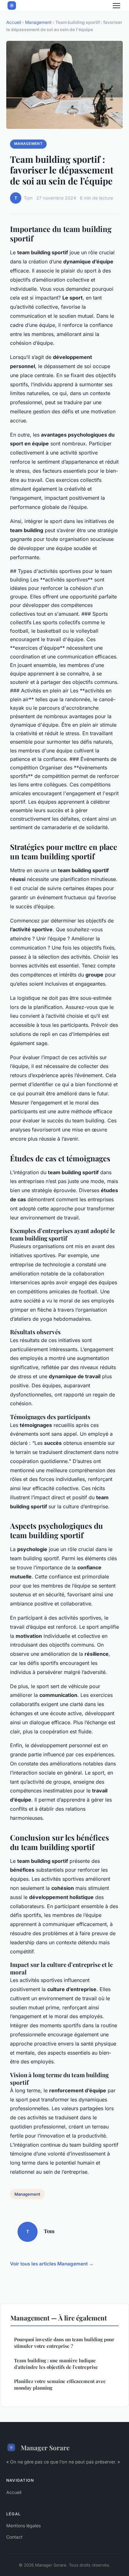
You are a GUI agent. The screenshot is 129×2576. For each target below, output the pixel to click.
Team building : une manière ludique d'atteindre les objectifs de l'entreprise (56, 2364)
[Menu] (116, 6)
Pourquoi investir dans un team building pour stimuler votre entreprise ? (64, 2343)
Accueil (14, 22)
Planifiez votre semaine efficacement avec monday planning (60, 2384)
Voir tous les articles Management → (52, 2264)
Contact (14, 2537)
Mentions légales (23, 2526)
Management (38, 22)
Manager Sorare (45, 2447)
